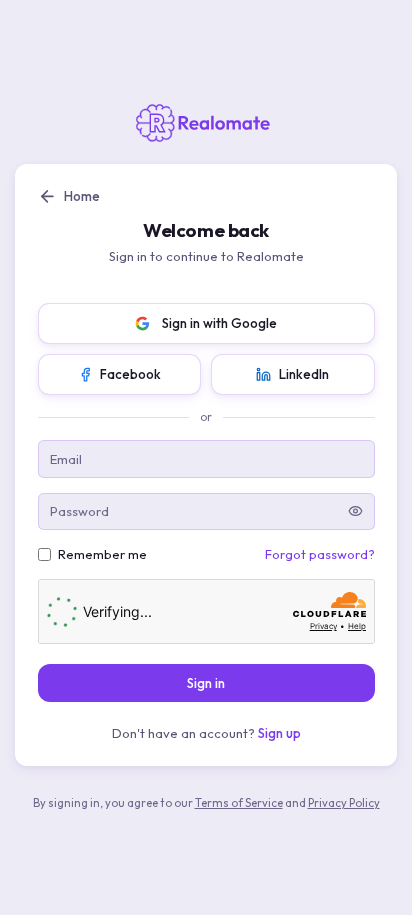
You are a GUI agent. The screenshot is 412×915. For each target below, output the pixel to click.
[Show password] (355, 511)
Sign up (279, 733)
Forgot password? (320, 554)
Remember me (102, 554)
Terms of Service (239, 803)
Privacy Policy (344, 803)
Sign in (206, 683)
